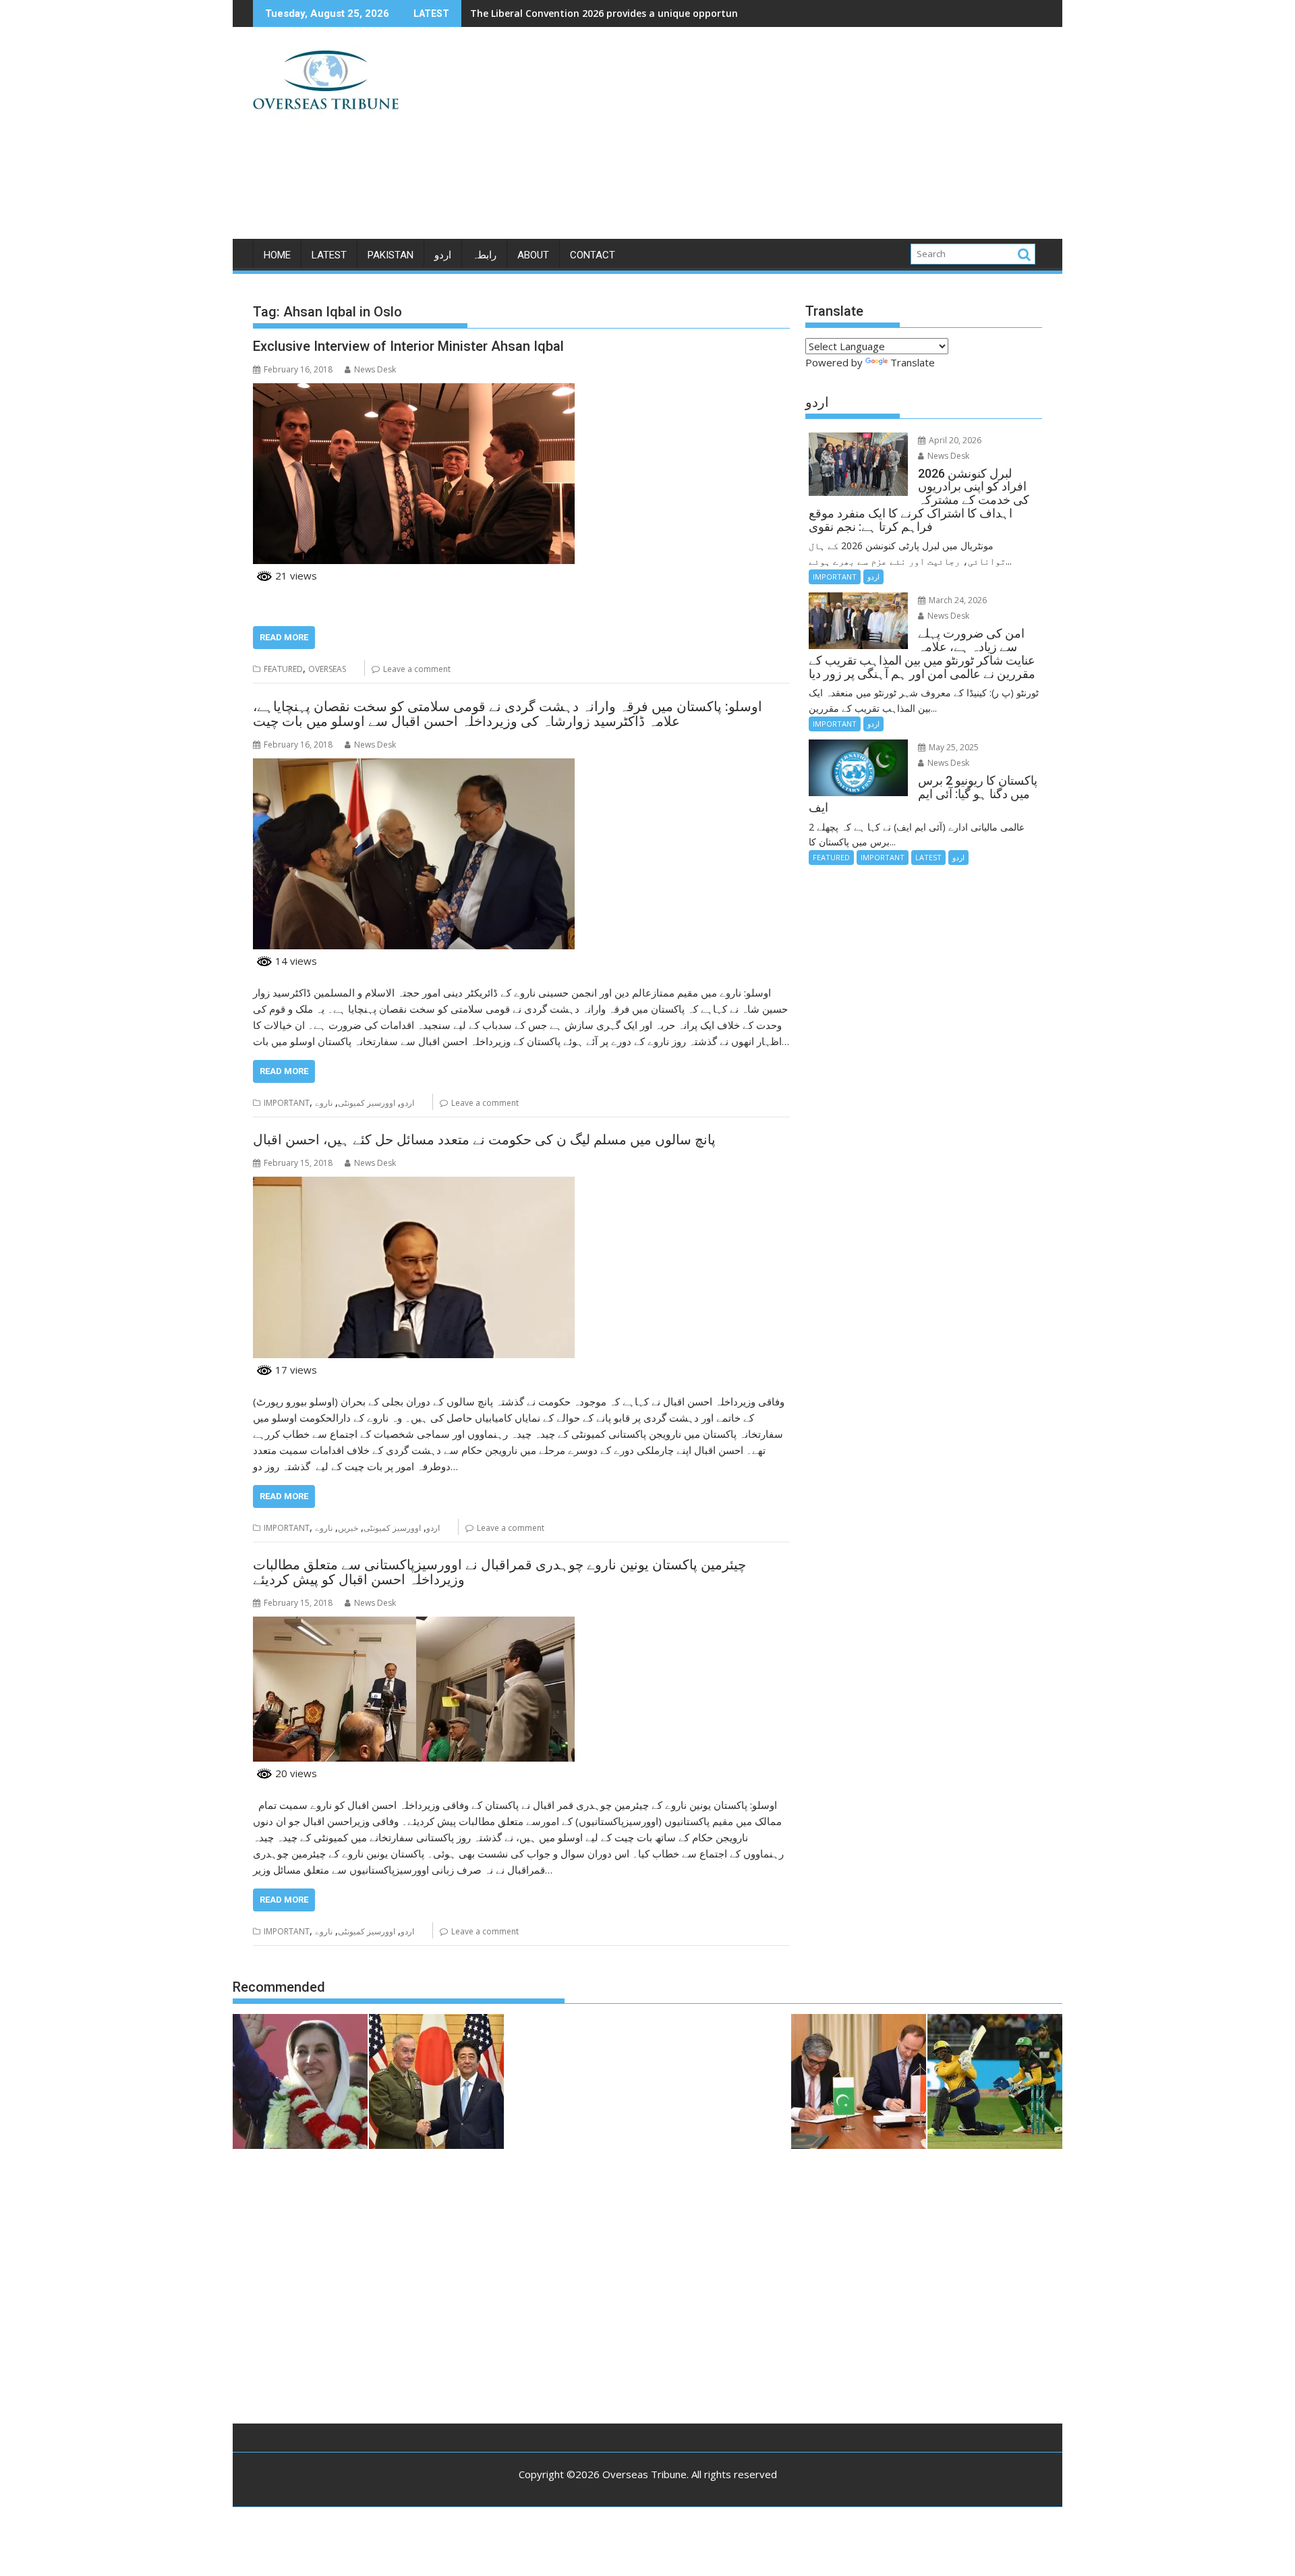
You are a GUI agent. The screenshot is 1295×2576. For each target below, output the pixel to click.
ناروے (324, 1103)
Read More (284, 637)
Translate (913, 362)
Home (277, 255)
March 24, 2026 (957, 600)
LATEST (329, 255)
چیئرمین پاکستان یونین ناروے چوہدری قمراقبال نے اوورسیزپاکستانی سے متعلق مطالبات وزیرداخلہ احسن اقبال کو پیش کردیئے (499, 1572)
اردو (443, 255)
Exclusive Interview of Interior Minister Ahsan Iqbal (408, 346)
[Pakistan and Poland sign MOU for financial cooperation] (859, 2083)
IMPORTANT (287, 1103)
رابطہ (484, 255)
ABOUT (533, 255)
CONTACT (593, 255)
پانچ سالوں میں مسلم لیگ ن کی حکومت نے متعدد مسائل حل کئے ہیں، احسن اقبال (484, 1140)
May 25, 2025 (953, 747)
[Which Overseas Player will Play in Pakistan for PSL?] (995, 2083)
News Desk (375, 369)
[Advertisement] (774, 138)
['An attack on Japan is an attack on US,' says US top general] (436, 2083)
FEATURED (283, 669)
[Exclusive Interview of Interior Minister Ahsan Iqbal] (414, 391)
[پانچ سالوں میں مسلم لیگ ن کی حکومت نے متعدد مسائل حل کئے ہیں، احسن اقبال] (414, 1185)
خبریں (348, 1528)
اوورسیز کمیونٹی (367, 1103)
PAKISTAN (391, 255)
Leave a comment (417, 669)
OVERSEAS (327, 669)
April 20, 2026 (954, 440)
